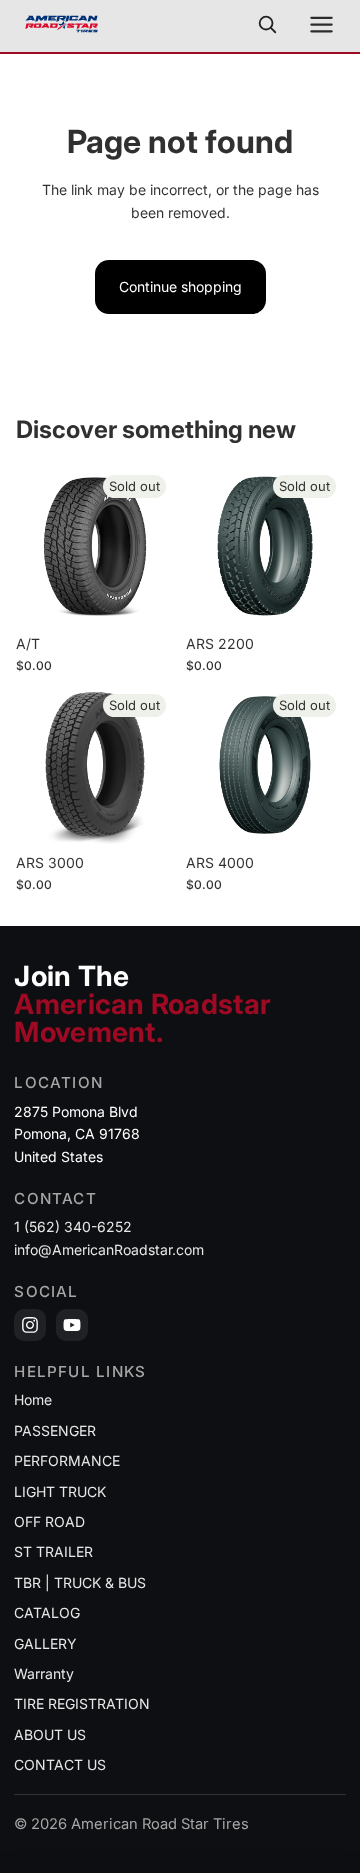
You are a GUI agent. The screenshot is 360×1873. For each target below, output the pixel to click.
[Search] (267, 24)
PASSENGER (55, 1430)
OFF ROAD (49, 1521)
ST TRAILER (53, 1551)
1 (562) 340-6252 (73, 1226)
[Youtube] (72, 1325)
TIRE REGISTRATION (82, 1703)
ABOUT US (50, 1734)
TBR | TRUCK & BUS (80, 1582)
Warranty (44, 1673)
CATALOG (47, 1612)
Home (33, 1399)
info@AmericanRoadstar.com (109, 1249)
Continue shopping (180, 286)
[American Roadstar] (61, 24)
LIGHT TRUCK (60, 1491)
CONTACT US (60, 1764)
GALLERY (45, 1643)
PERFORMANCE (67, 1460)
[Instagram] (30, 1325)
